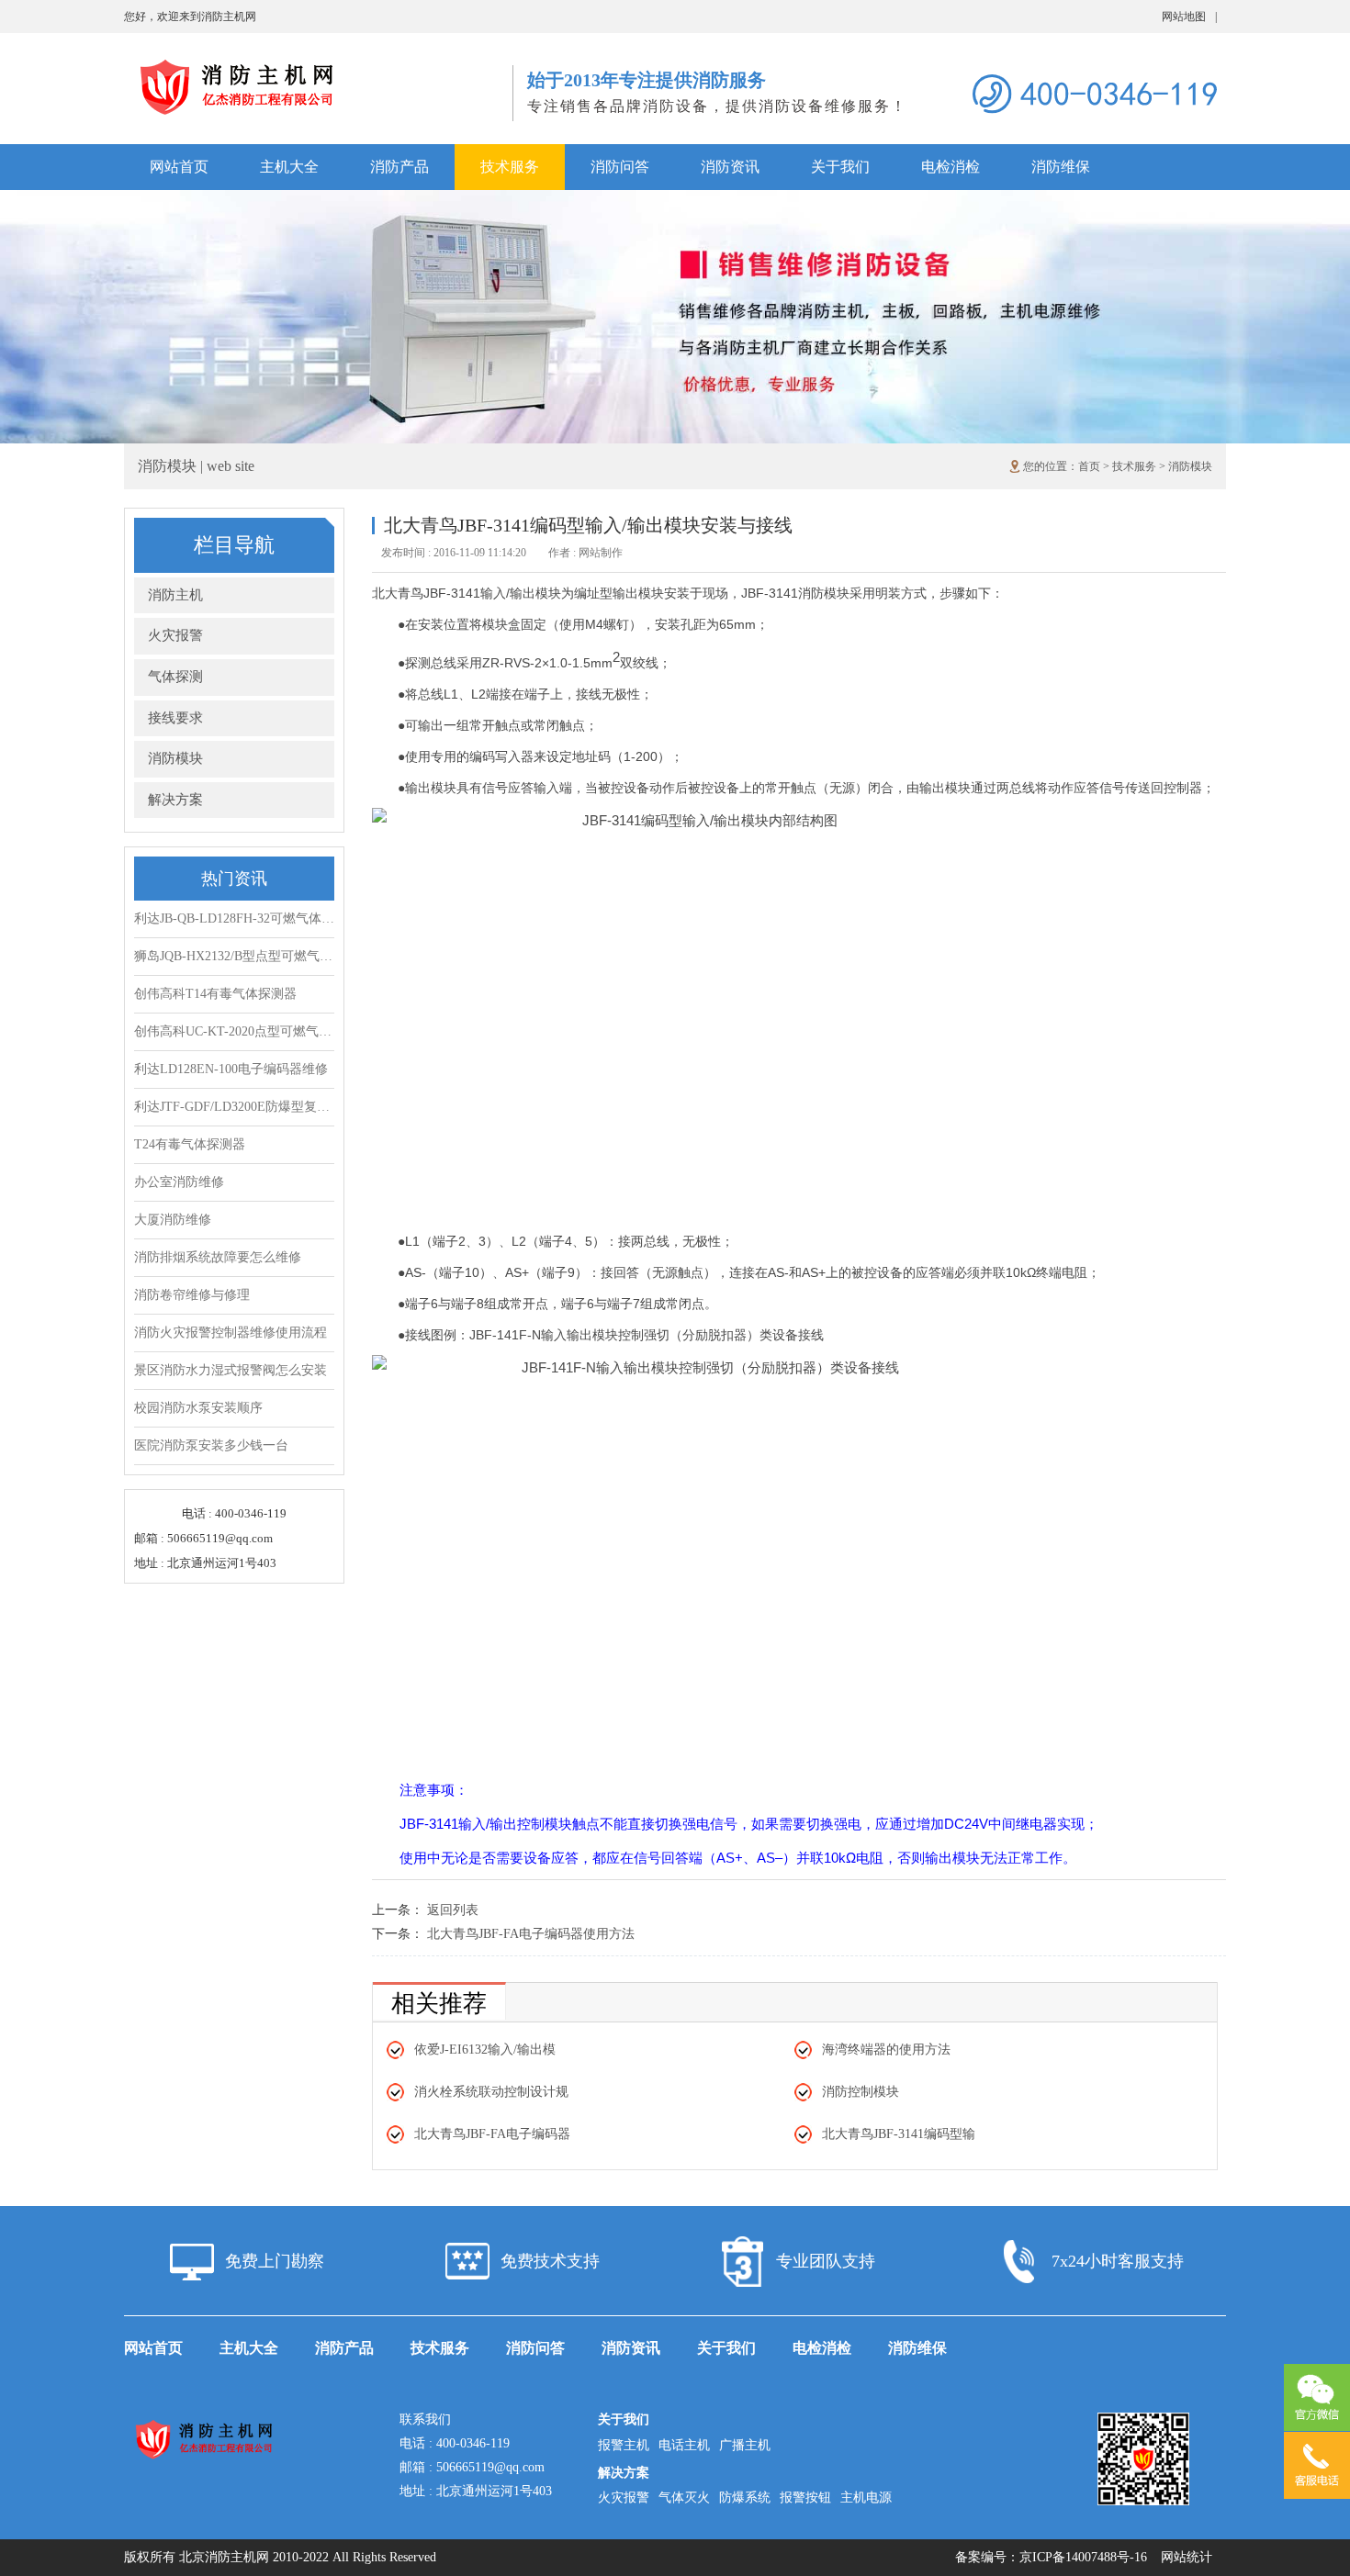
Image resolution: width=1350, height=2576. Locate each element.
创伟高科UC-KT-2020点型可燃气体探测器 (234, 1031)
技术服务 (510, 167)
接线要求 (175, 718)
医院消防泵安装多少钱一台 (211, 1445)
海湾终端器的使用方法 (886, 2050)
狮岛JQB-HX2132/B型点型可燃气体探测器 (234, 956)
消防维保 (1061, 167)
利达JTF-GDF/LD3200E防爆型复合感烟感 (234, 1107)
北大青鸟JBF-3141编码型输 (899, 2134)
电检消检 (951, 167)
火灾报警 (175, 635)
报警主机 (624, 2445)
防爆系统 (745, 2498)
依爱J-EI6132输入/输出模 (485, 2050)
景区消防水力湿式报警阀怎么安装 (231, 1370)
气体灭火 (684, 2498)
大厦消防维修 (173, 1220)
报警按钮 (805, 2498)
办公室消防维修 (179, 1182)
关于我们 (840, 167)
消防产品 (399, 167)
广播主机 (745, 2445)
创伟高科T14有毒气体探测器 (215, 994)
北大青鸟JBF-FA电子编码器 (492, 2134)
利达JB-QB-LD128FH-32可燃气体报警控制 (234, 918)
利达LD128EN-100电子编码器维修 (231, 1069)
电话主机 (684, 2445)
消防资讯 (730, 167)
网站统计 (1187, 2557)
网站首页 (179, 167)
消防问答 (620, 167)
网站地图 (1189, 17)
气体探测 (175, 677)
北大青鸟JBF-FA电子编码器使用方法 (531, 1934)
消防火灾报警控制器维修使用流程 (231, 1333)
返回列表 (453, 1910)
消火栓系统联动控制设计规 (491, 2092)
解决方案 (175, 800)
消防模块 (1190, 466)
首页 (1089, 466)
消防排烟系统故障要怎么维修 (218, 1257)
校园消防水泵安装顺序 (198, 1408)
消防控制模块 (861, 2092)
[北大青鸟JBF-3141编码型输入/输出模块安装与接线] (318, 65)
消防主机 (175, 595)
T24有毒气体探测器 (190, 1144)
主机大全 (289, 167)
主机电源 (866, 2498)
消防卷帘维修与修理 (192, 1295)
